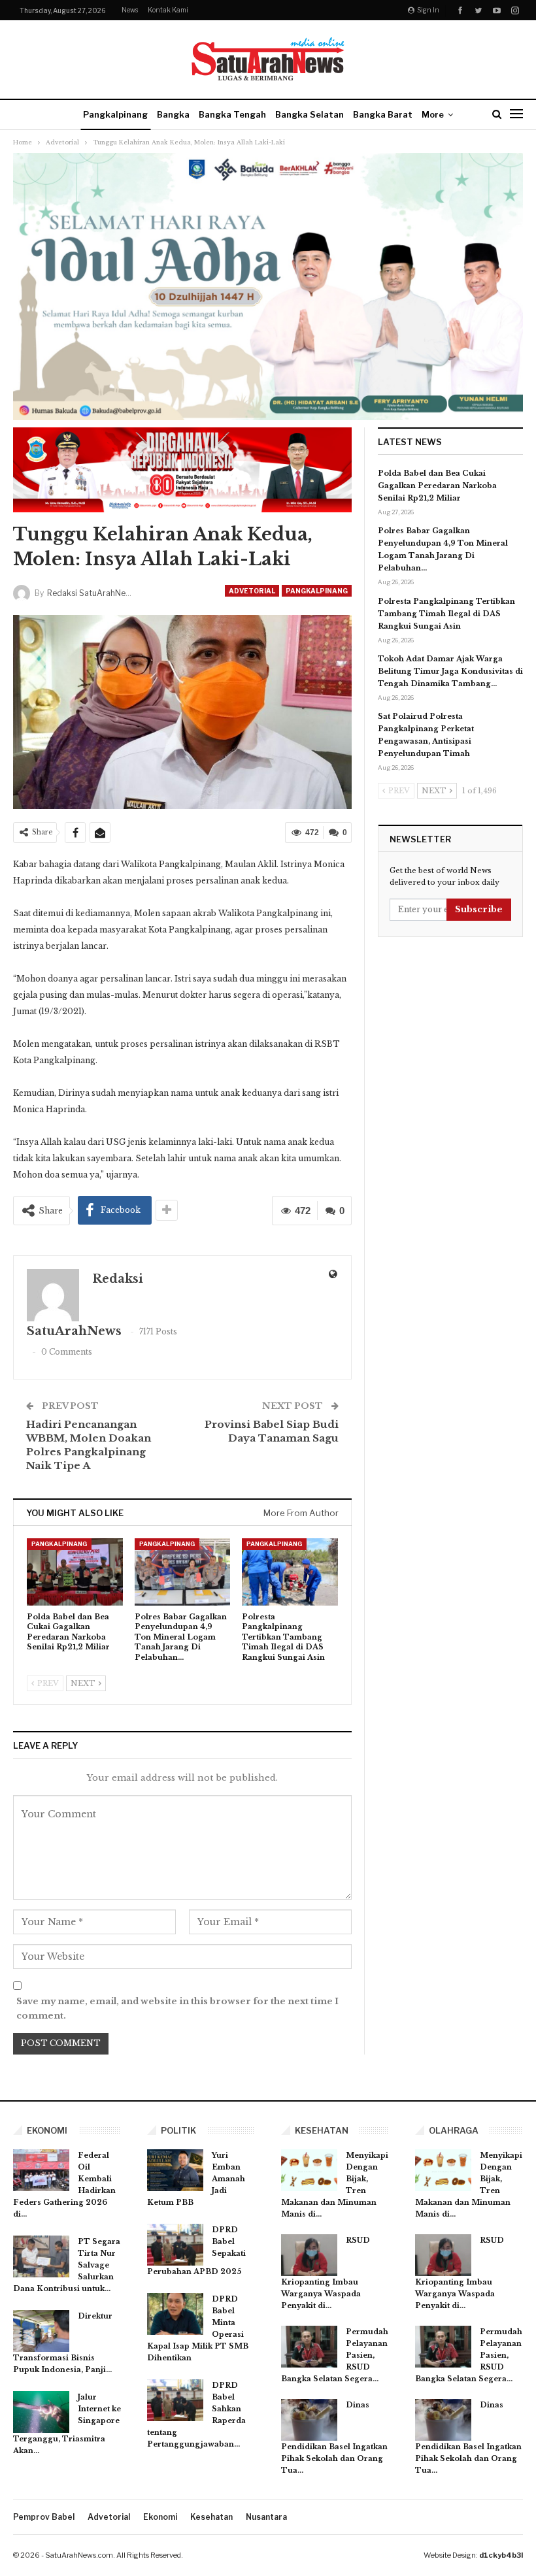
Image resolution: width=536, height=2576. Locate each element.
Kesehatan (211, 2517)
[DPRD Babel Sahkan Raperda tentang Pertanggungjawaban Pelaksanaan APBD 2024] (175, 2400)
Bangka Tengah (232, 114)
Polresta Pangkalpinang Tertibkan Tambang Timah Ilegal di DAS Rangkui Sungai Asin (446, 614)
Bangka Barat (383, 114)
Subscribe (479, 909)
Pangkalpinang (115, 114)
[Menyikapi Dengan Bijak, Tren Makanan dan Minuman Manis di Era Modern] (309, 2170)
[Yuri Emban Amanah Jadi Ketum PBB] (175, 2170)
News (130, 10)
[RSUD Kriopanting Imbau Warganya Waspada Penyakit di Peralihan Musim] (309, 2255)
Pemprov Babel (44, 2517)
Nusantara (266, 2517)
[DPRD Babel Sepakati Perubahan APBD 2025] (175, 2245)
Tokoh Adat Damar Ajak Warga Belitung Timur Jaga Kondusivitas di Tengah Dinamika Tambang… (450, 671)
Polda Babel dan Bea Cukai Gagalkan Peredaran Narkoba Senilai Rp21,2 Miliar (437, 486)
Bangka (173, 114)
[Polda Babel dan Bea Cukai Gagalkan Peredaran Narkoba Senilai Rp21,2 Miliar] (75, 1572)
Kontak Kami (168, 10)
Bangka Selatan (310, 114)
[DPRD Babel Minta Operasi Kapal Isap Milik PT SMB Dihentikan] (175, 2314)
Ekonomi (160, 2517)
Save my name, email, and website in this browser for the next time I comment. (177, 2008)
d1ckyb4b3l (501, 2555)
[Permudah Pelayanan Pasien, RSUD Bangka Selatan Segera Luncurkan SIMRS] (309, 2347)
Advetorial (252, 591)
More (433, 114)
